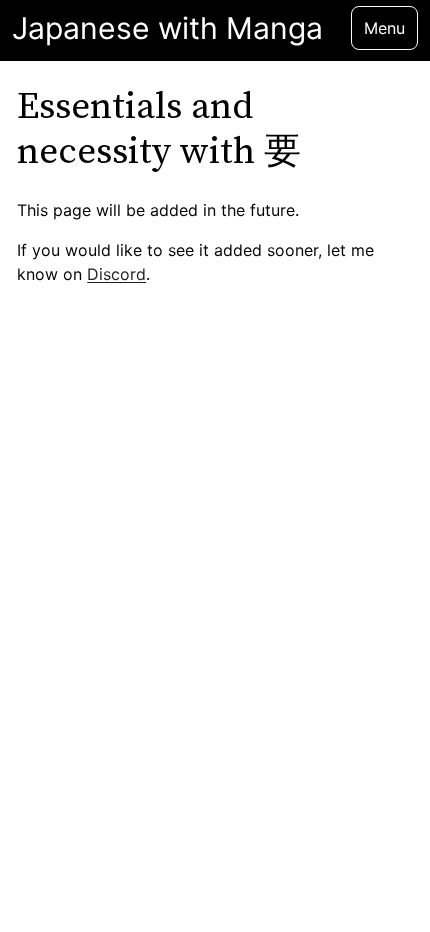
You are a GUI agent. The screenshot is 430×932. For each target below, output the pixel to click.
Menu (384, 28)
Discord (116, 274)
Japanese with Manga (167, 28)
